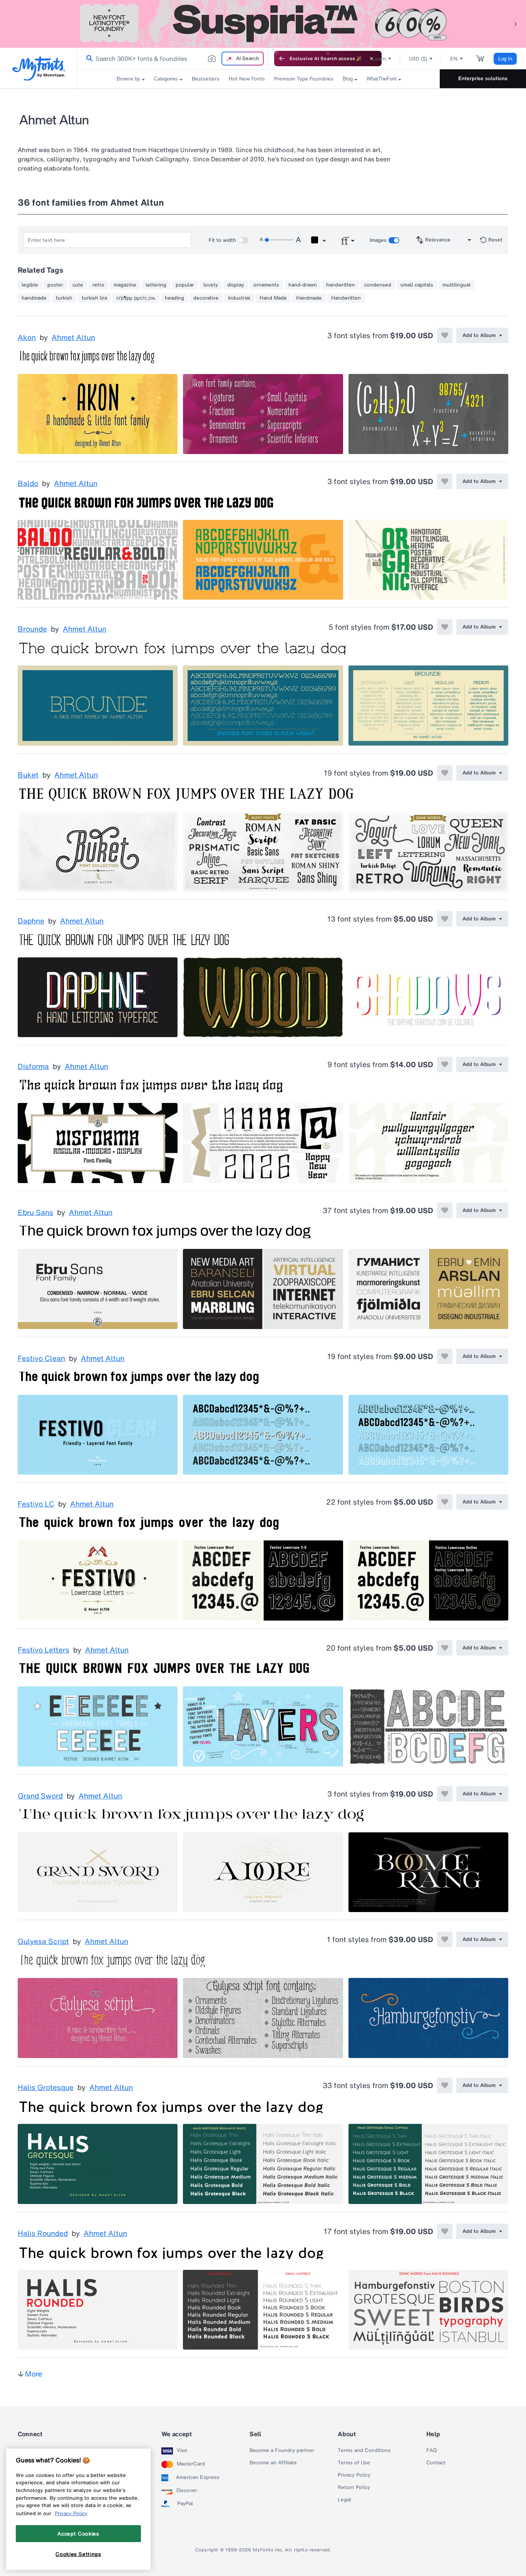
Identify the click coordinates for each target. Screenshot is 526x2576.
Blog (348, 79)
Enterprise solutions (483, 78)
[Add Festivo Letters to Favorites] (445, 1648)
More (34, 2374)
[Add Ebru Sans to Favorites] (445, 1210)
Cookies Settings (78, 2554)
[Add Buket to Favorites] (445, 773)
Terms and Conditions (364, 2450)
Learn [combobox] (379, 59)
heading (174, 298)
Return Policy (354, 2487)
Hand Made (273, 298)
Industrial (239, 298)
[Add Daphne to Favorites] (445, 919)
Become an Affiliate (273, 2463)
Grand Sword (40, 1796)
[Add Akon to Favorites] (445, 335)
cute (78, 285)
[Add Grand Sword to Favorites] (445, 1794)
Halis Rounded (43, 2234)
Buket (28, 775)
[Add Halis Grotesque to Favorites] (445, 2085)
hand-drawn (303, 285)
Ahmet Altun (73, 338)
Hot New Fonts (247, 79)
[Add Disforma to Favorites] (445, 1064)
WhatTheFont (382, 79)
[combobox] (173, 59)
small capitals (417, 285)
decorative (206, 298)
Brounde (32, 629)
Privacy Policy (354, 2475)
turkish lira (94, 298)
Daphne (31, 921)
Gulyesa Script (43, 1942)
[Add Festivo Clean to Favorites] (445, 1356)
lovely (211, 285)
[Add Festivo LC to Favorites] (445, 1502)
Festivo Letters (44, 1650)
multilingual (456, 285)
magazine (125, 285)
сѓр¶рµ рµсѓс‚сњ (136, 298)
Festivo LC (36, 1504)
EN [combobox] (454, 59)
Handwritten (346, 298)
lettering (156, 285)
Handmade (309, 298)
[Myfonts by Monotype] (39, 68)
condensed (378, 285)
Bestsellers (206, 79)
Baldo (28, 484)
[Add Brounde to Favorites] (445, 627)
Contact (436, 2463)
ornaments (266, 285)
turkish (64, 298)
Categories (166, 79)
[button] (516, 24)
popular (185, 285)
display (236, 285)
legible (30, 285)
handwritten (341, 285)
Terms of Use (354, 2463)
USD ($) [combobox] (418, 59)
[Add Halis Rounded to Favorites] (445, 2231)
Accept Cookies (78, 2534)
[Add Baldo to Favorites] (445, 481)
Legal (344, 2500)
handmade (34, 298)
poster (55, 285)
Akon (27, 338)
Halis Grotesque (46, 2088)
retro (98, 285)
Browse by (128, 79)
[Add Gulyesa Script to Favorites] (445, 1939)
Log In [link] (505, 59)
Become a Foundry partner (282, 2450)
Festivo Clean (41, 1359)
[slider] (279, 240)
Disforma (33, 1067)
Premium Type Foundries (304, 79)
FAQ (431, 2450)
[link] (88, 59)
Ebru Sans (35, 1213)
